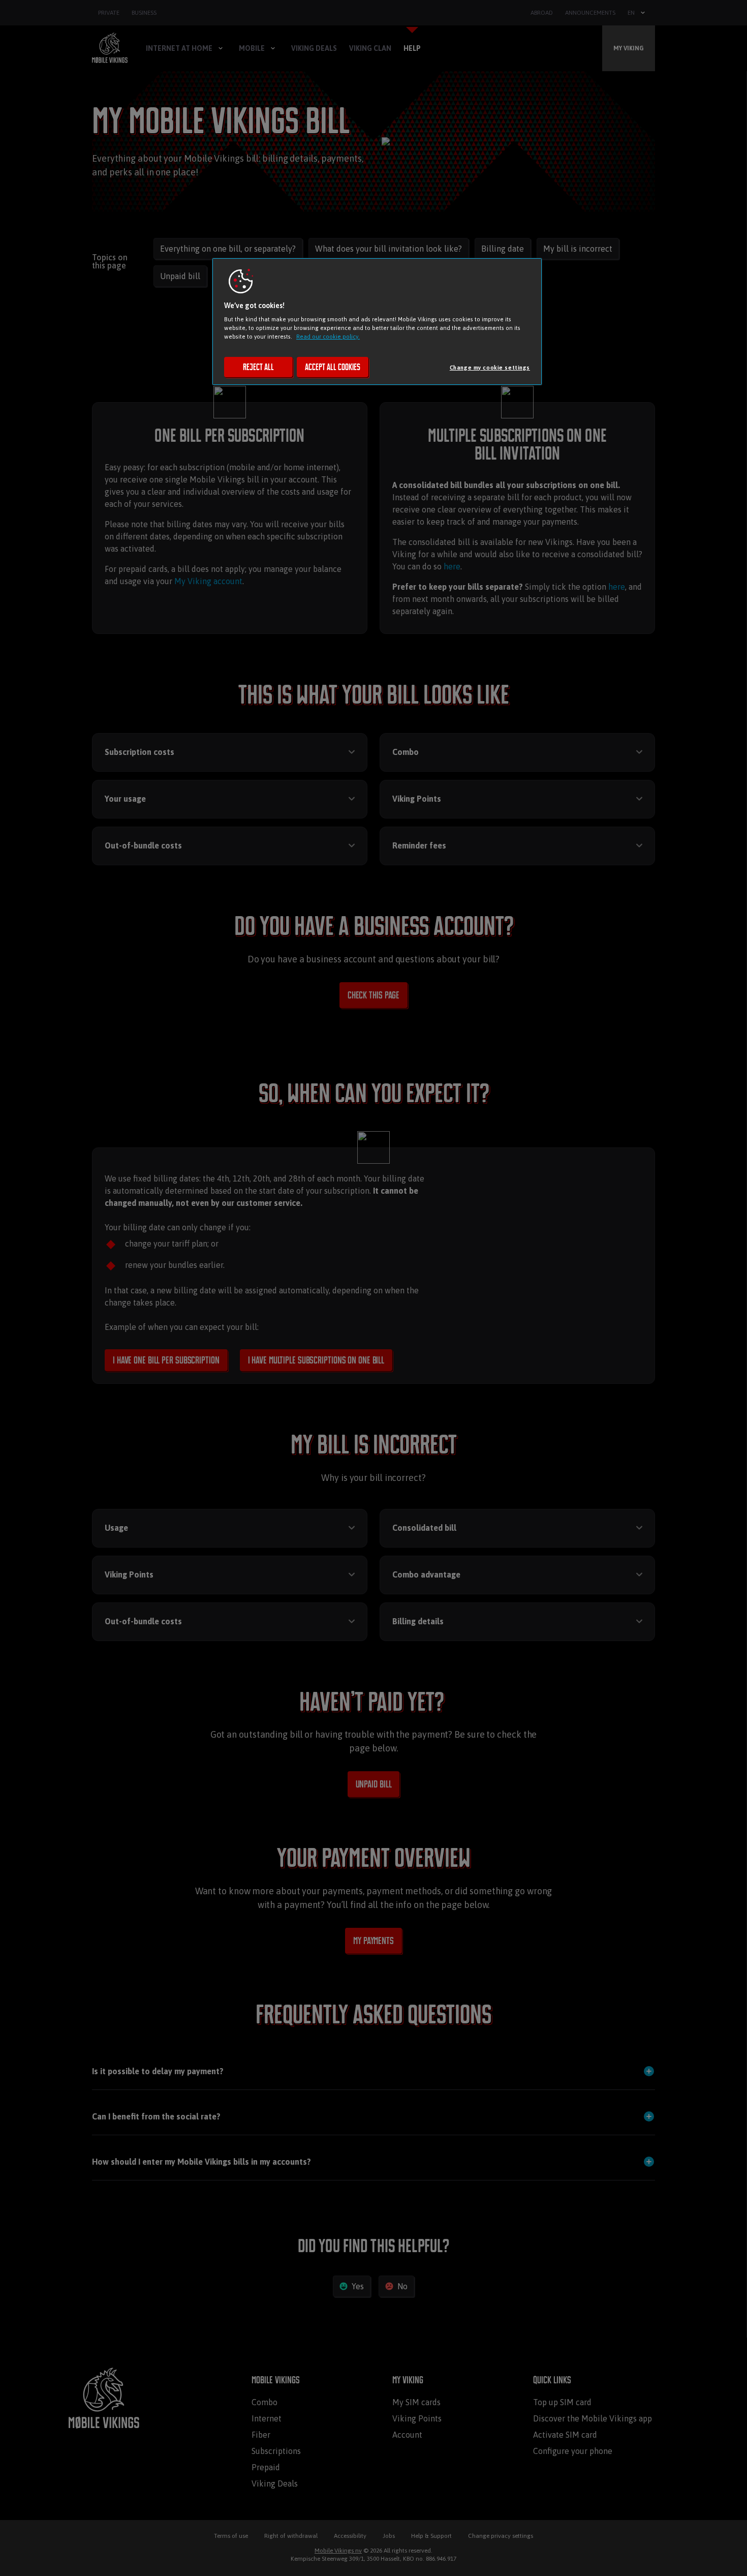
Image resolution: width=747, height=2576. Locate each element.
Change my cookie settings (490, 367)
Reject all (258, 367)
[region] (377, 322)
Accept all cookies (333, 367)
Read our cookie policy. (328, 336)
